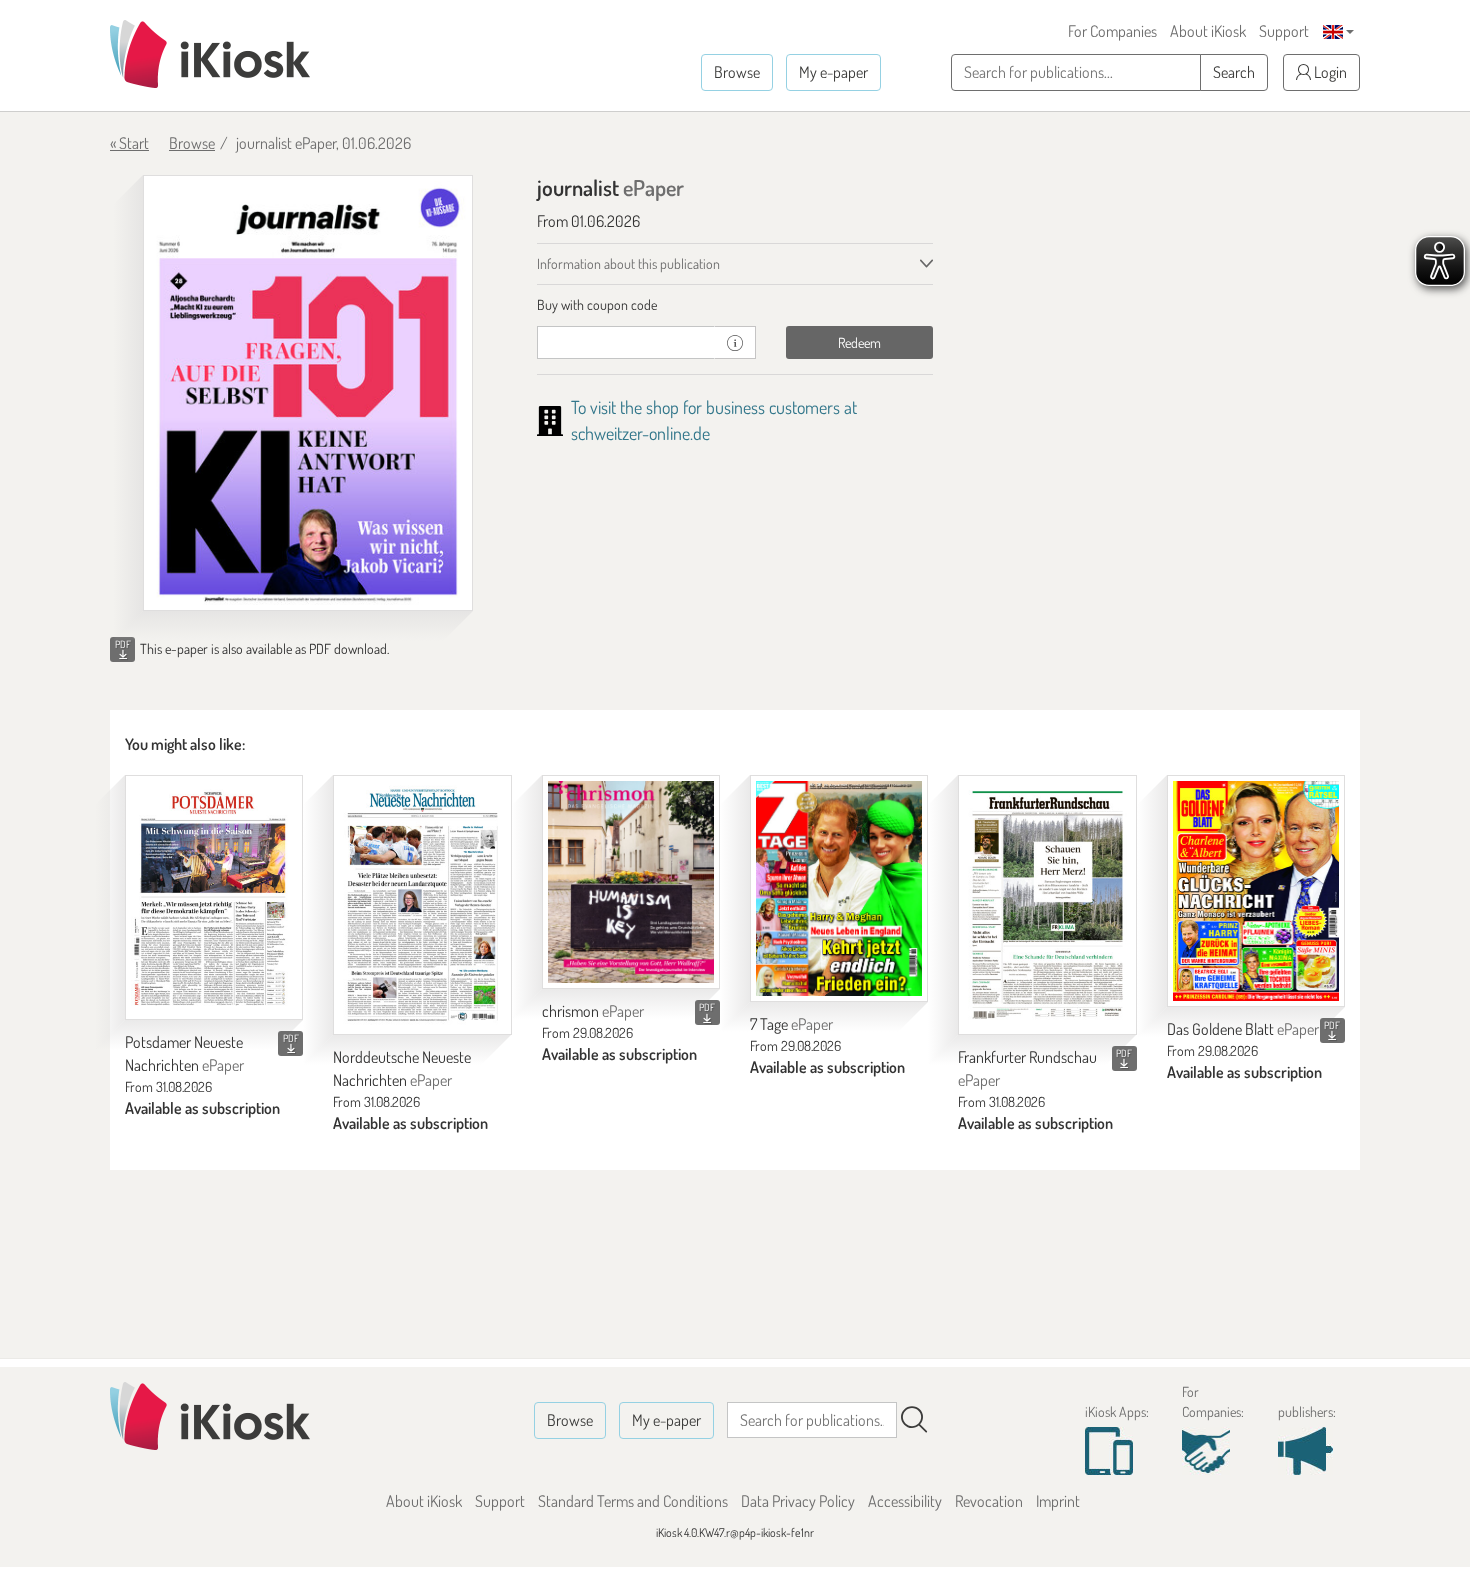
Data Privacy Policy (798, 1501)
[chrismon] (631, 882)
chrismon (593, 1011)
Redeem (859, 342)
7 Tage (791, 1024)
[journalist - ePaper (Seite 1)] (308, 393)
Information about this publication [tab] (628, 263)
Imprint (1058, 1501)
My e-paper (833, 72)
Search (1234, 72)
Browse (737, 72)
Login (1329, 72)
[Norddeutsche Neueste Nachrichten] (422, 905)
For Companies (1112, 31)
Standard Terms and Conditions (633, 1501)
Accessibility (905, 1501)
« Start (129, 143)
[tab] (735, 305)
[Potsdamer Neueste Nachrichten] (214, 897)
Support (1284, 31)
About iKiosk (1208, 31)
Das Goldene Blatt (1243, 1029)
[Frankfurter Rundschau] (1047, 905)
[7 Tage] (839, 888)
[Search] (914, 1420)
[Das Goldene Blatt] (1256, 891)
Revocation (989, 1501)
